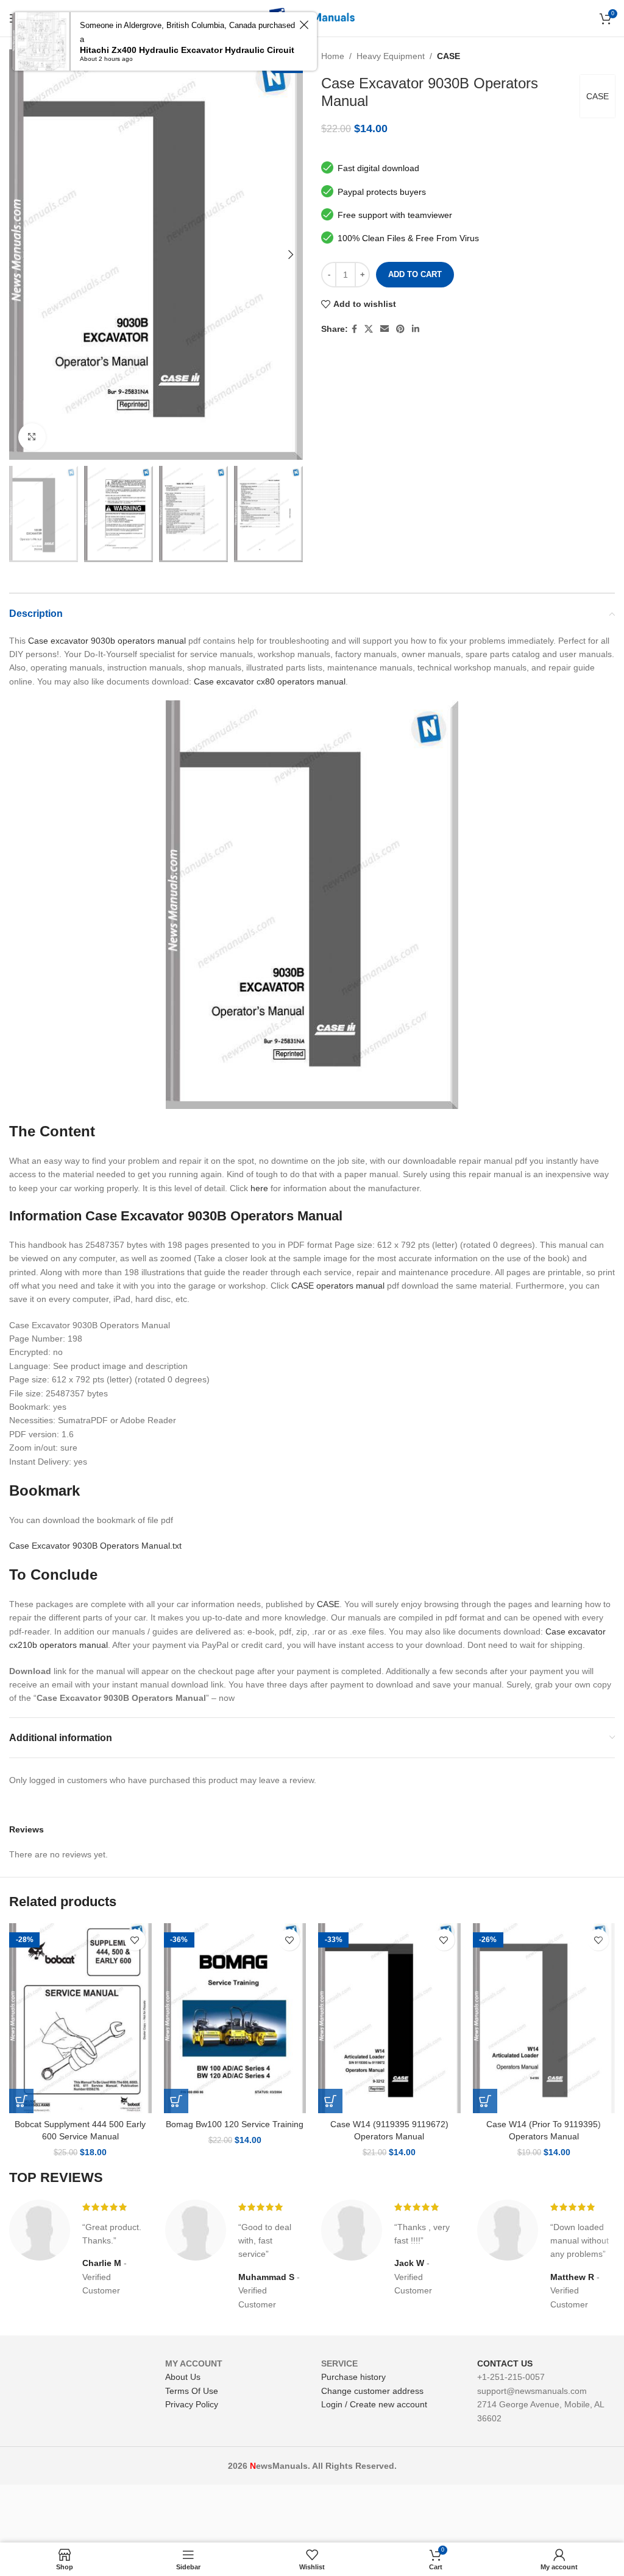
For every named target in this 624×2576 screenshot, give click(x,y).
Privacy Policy (192, 2404)
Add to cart (415, 274)
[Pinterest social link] (400, 329)
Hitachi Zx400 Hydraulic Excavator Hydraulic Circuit (187, 50)
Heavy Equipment (391, 56)
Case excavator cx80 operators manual (270, 681)
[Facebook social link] (354, 329)
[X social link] (369, 329)
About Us (183, 2377)
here (259, 1188)
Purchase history (353, 2377)
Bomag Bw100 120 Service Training (235, 2124)
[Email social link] (385, 329)
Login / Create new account (374, 2404)
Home (333, 56)
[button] (21, 2101)
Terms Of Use (192, 2391)
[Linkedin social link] (416, 329)
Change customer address (372, 2391)
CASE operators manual (338, 1286)
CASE (448, 56)
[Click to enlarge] (32, 437)
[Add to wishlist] (135, 1940)
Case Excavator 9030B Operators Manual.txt (95, 1546)
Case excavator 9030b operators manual (107, 641)
